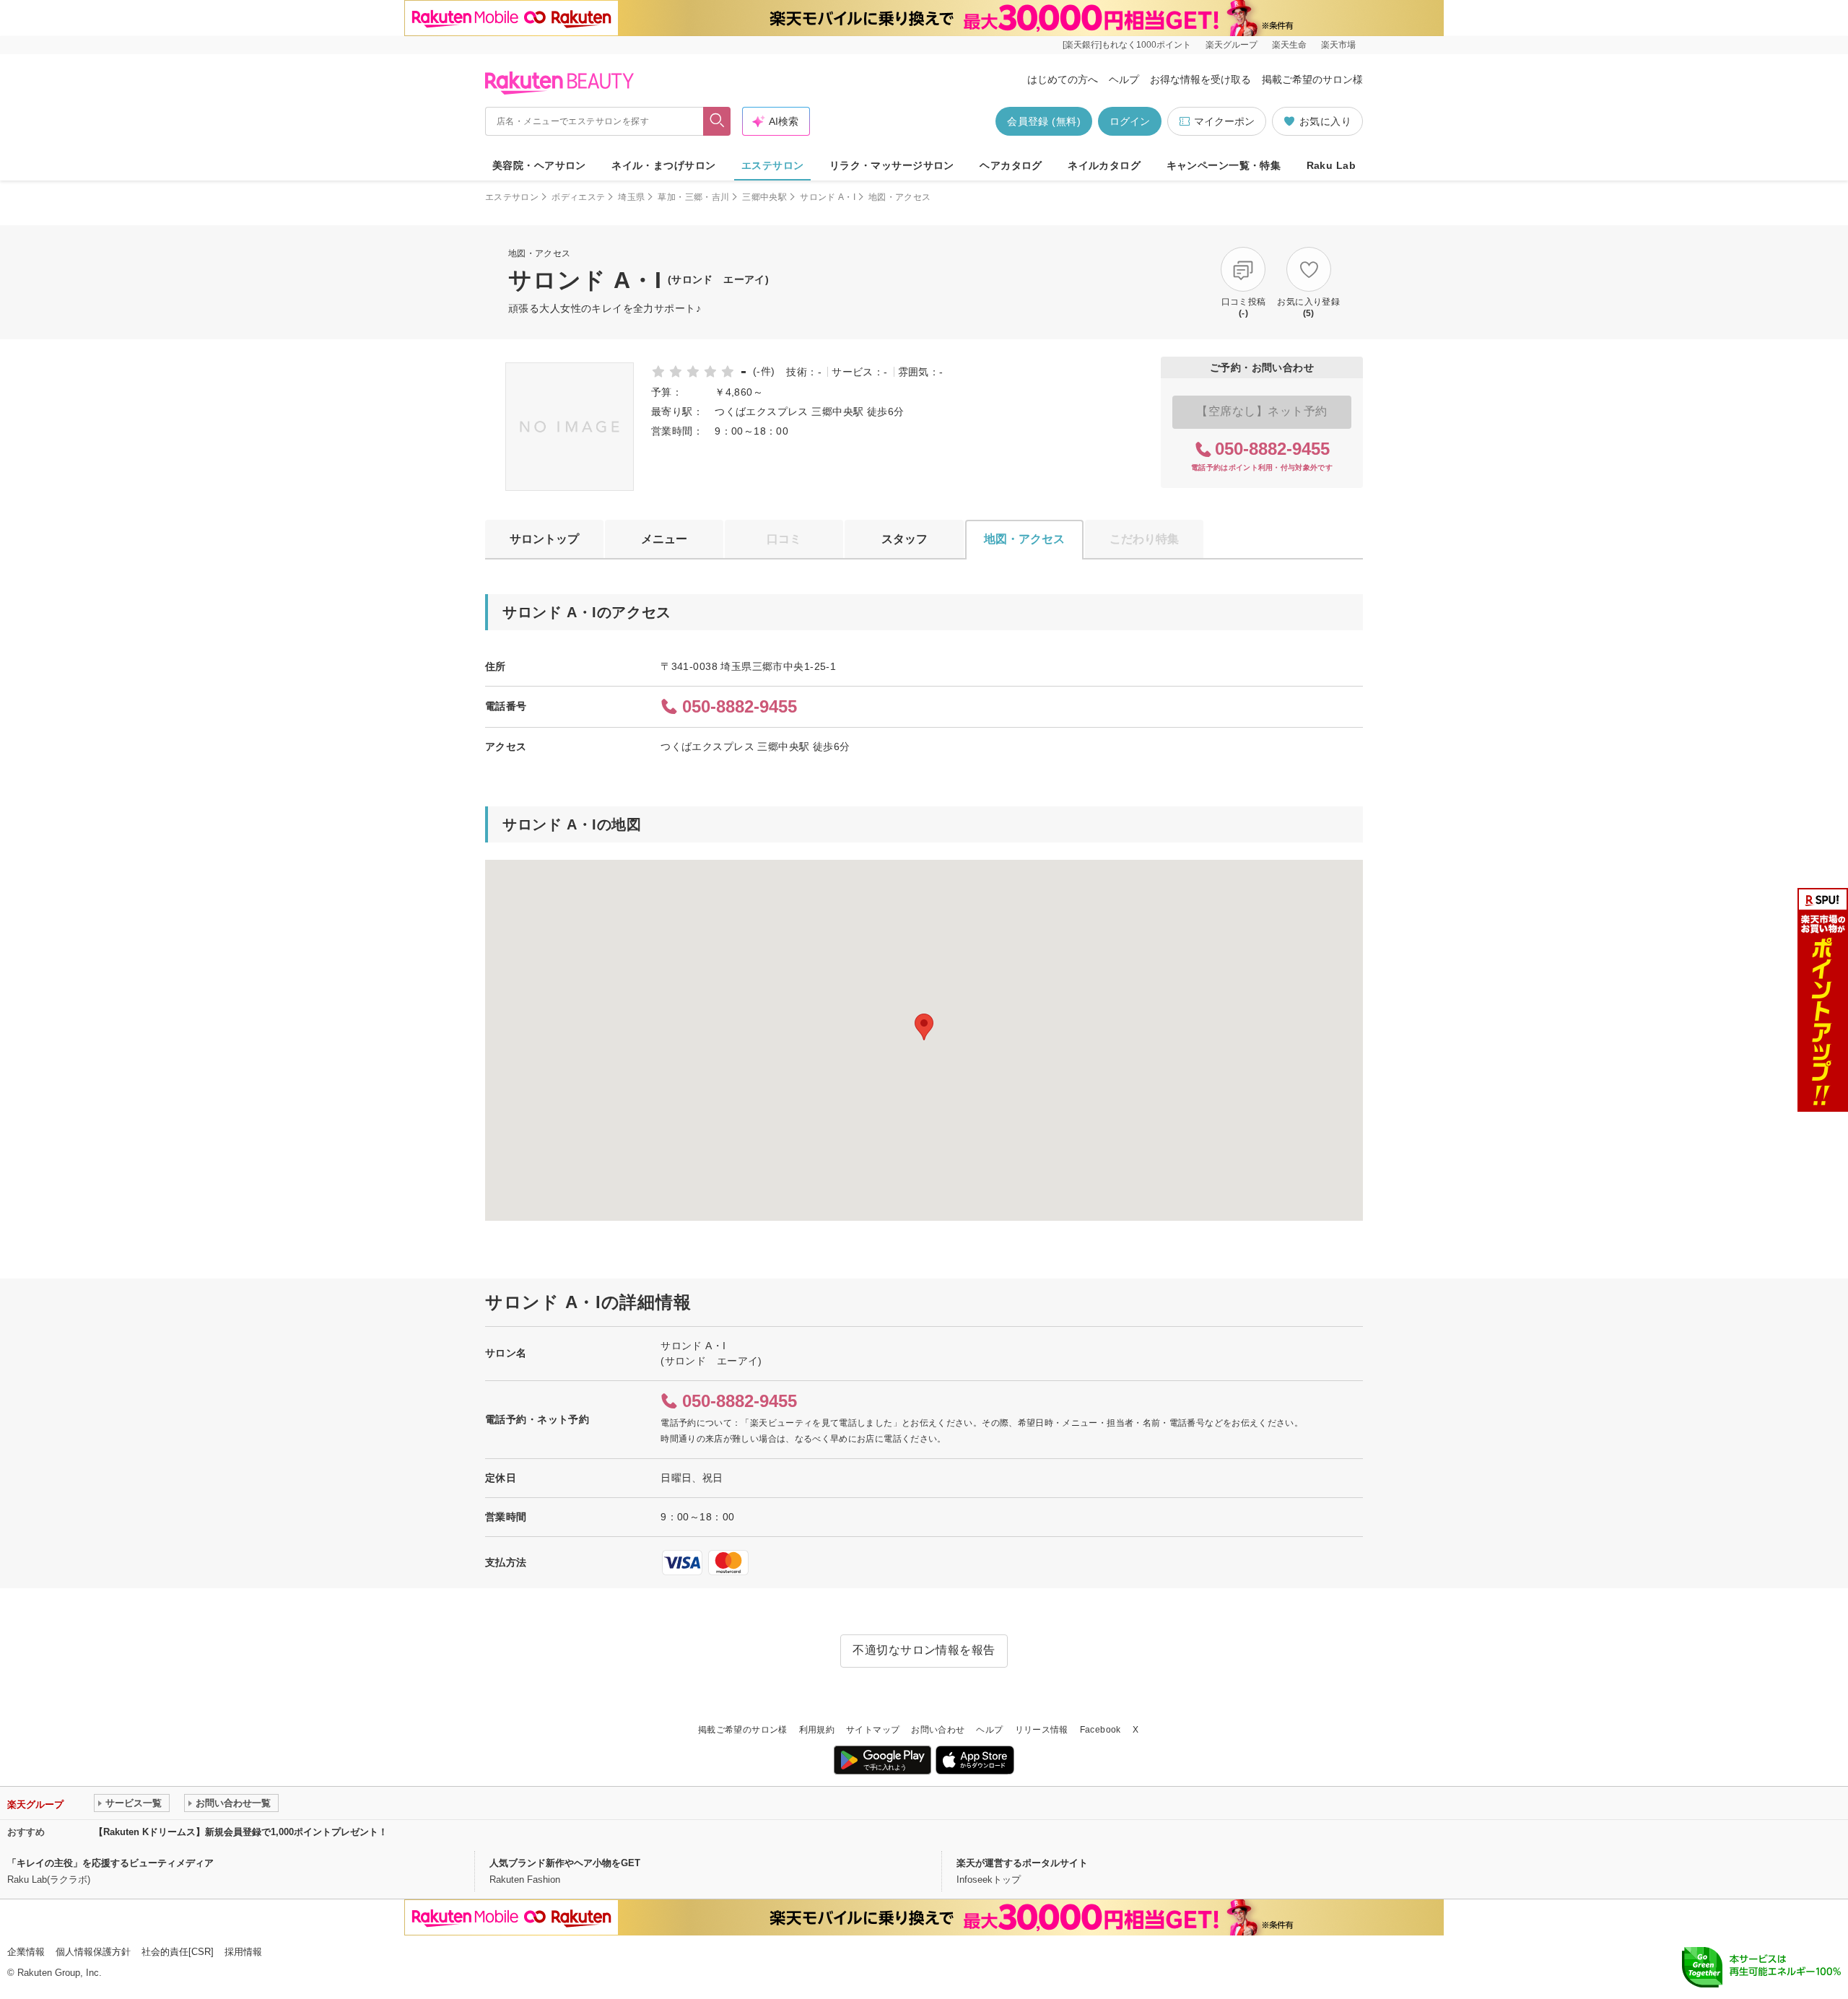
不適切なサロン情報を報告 (924, 1650)
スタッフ (905, 539)
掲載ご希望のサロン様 (1312, 79)
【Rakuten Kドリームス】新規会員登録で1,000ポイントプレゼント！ (241, 1832)
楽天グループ (1232, 45)
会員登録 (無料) (1044, 121)
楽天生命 (1289, 45)
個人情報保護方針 (93, 1952)
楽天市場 (1338, 45)
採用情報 (243, 1952)
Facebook (1100, 1730)
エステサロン (773, 165)
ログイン (1130, 121)
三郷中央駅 (764, 197)
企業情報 (26, 1952)
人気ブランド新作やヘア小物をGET (565, 1863)
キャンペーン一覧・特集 (1224, 165)
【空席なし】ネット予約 (1261, 411)
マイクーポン (1224, 121)
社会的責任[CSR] (178, 1952)
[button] (924, 1027)
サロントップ (544, 539)
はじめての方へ (1063, 79)
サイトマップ (873, 1730)
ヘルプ (1124, 79)
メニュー (664, 539)
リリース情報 (1042, 1730)
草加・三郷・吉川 (693, 197)
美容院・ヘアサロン (539, 165)
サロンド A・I (828, 197)
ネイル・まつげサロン (663, 165)
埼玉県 (631, 197)
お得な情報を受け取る (1200, 79)
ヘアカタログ (1011, 165)
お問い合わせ (938, 1730)
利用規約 (817, 1730)
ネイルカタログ (1104, 165)
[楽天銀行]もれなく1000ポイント (1127, 45)
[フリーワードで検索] (717, 121)
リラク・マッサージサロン (892, 165)
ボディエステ (578, 197)
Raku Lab (1331, 165)
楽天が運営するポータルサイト (1022, 1863)
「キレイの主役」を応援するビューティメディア (110, 1863)
